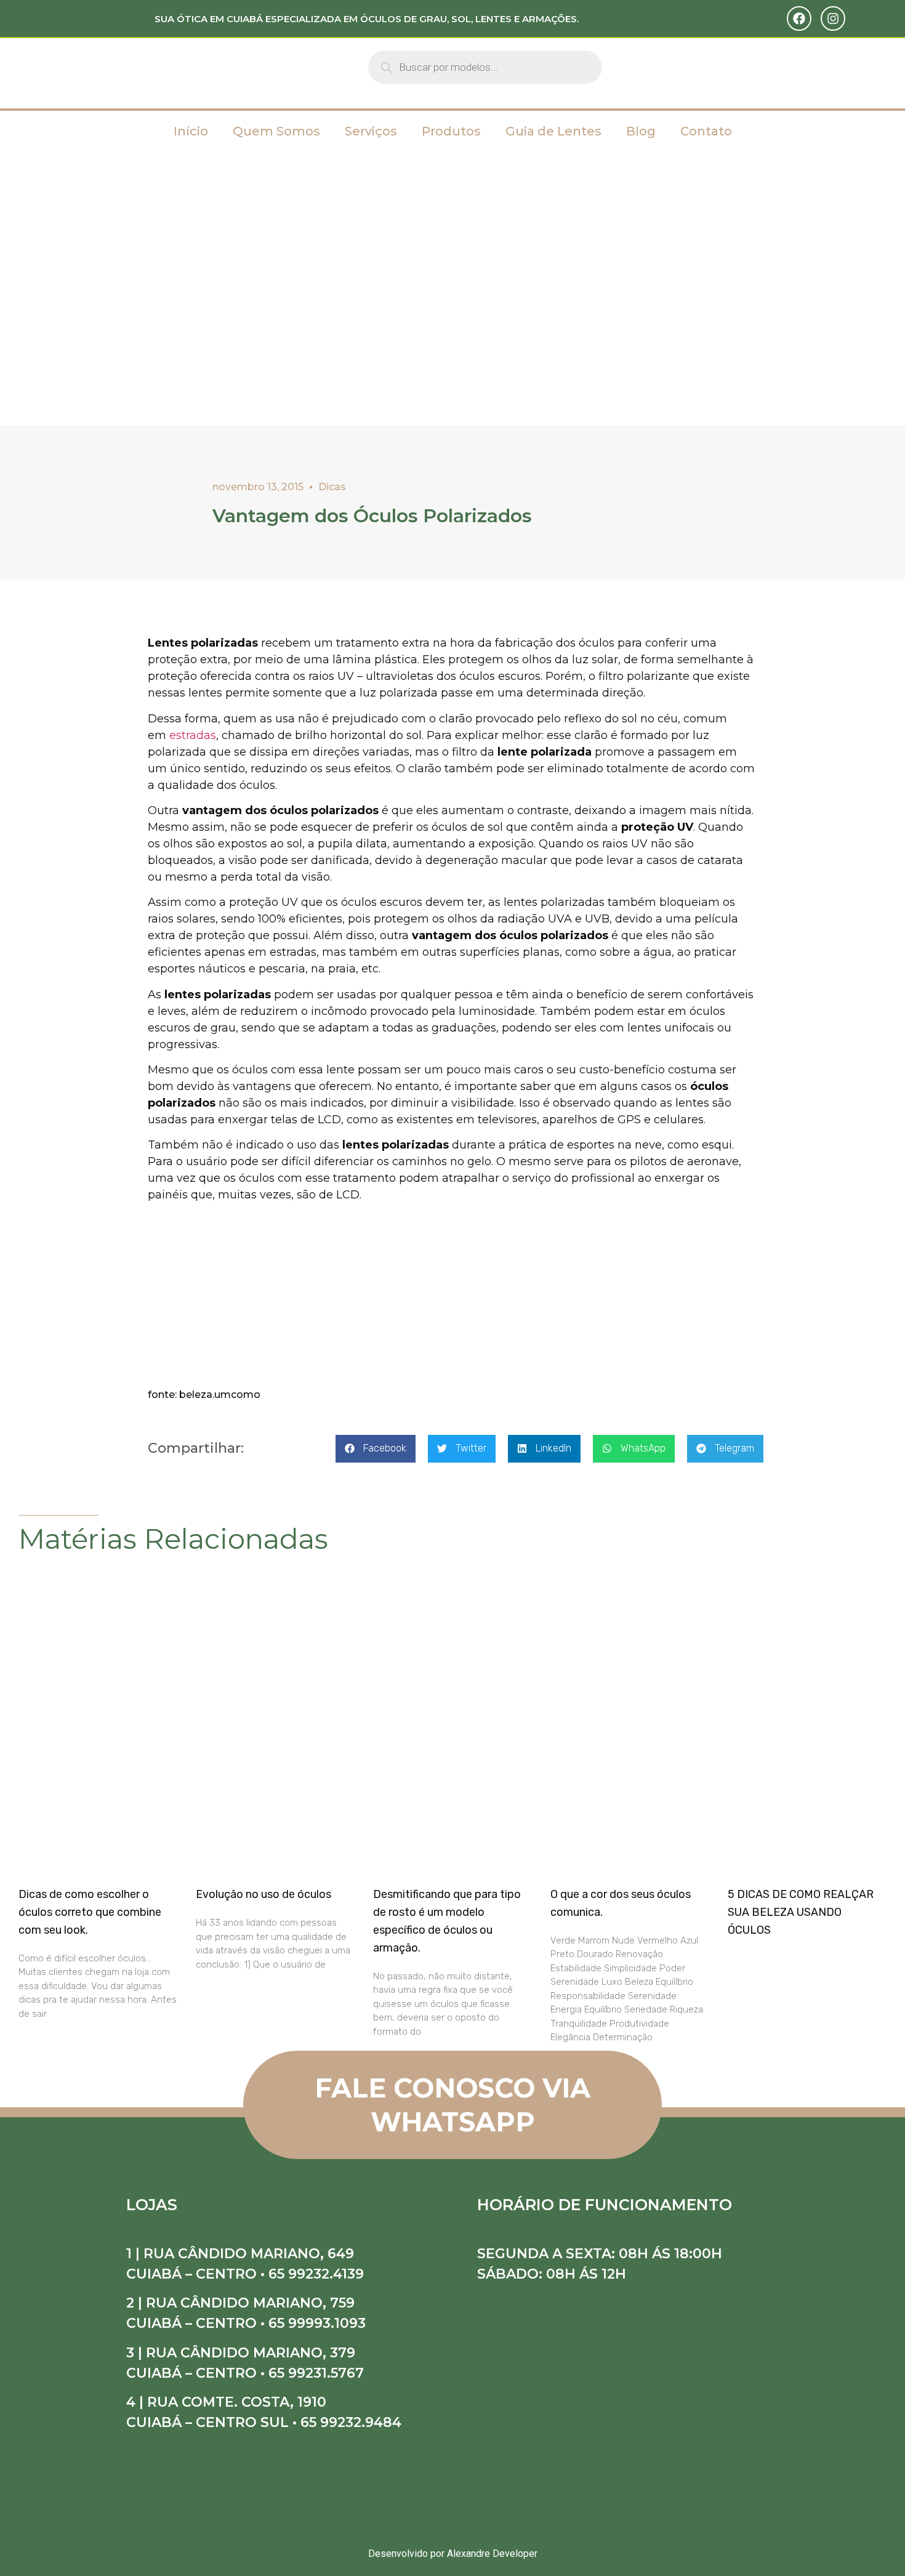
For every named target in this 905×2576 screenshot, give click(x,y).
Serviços (371, 131)
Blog (641, 131)
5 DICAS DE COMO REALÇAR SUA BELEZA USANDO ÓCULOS (801, 1912)
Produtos (451, 131)
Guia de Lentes (553, 131)
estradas (193, 735)
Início (191, 131)
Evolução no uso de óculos (263, 1894)
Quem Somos (276, 131)
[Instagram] (833, 18)
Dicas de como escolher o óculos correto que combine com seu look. (90, 1912)
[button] (376, 1449)
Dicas (332, 487)
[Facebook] (799, 18)
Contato (706, 131)
